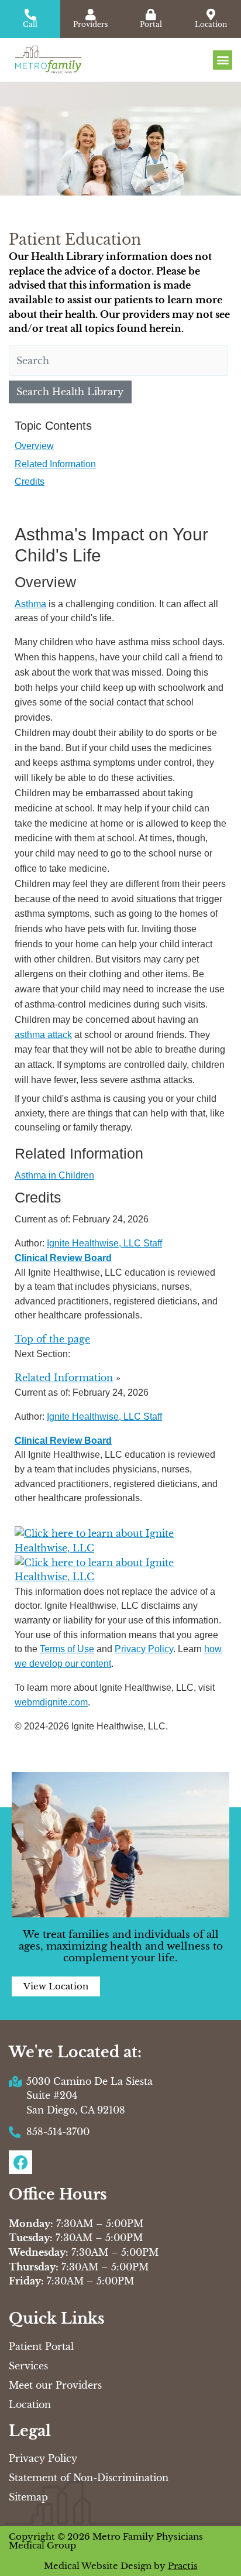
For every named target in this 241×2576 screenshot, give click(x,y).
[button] (223, 60)
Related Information (55, 464)
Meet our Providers (55, 2385)
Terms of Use (67, 1649)
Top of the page (52, 1339)
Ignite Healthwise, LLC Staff (104, 1416)
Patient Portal (41, 2347)
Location (30, 2404)
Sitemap (28, 2497)
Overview (34, 446)
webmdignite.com (51, 1702)
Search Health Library (70, 392)
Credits (30, 481)
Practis (183, 2566)
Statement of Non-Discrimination (89, 2478)
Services (28, 2366)
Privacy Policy (144, 1649)
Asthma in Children (54, 1175)
